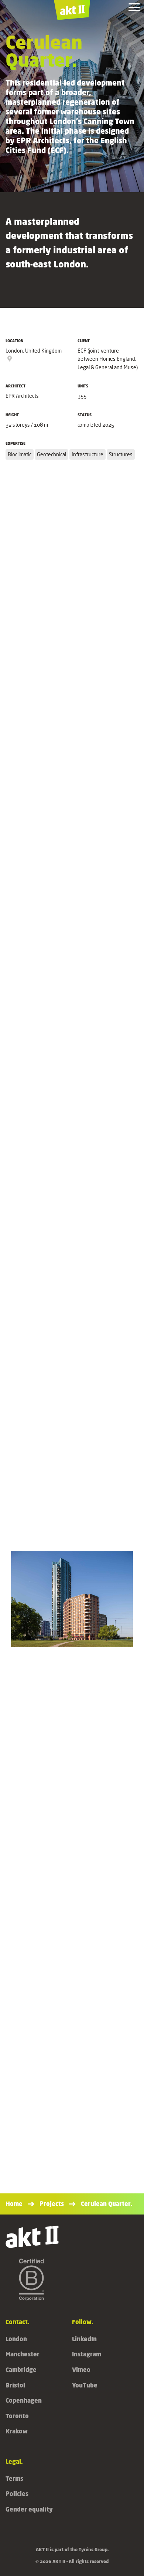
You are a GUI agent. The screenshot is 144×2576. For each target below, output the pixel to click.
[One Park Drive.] (72, 2039)
